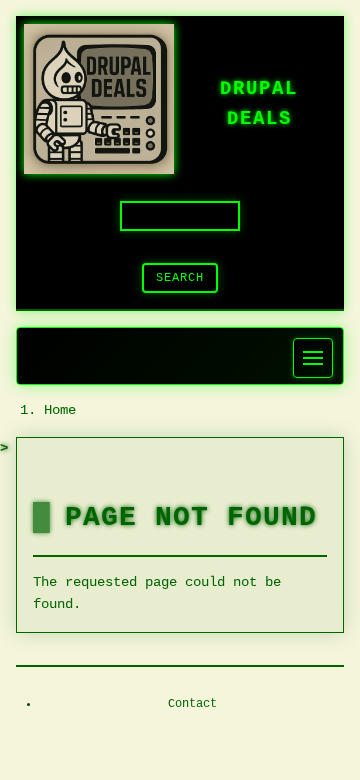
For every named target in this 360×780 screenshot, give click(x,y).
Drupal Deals (259, 104)
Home (60, 410)
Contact (192, 704)
